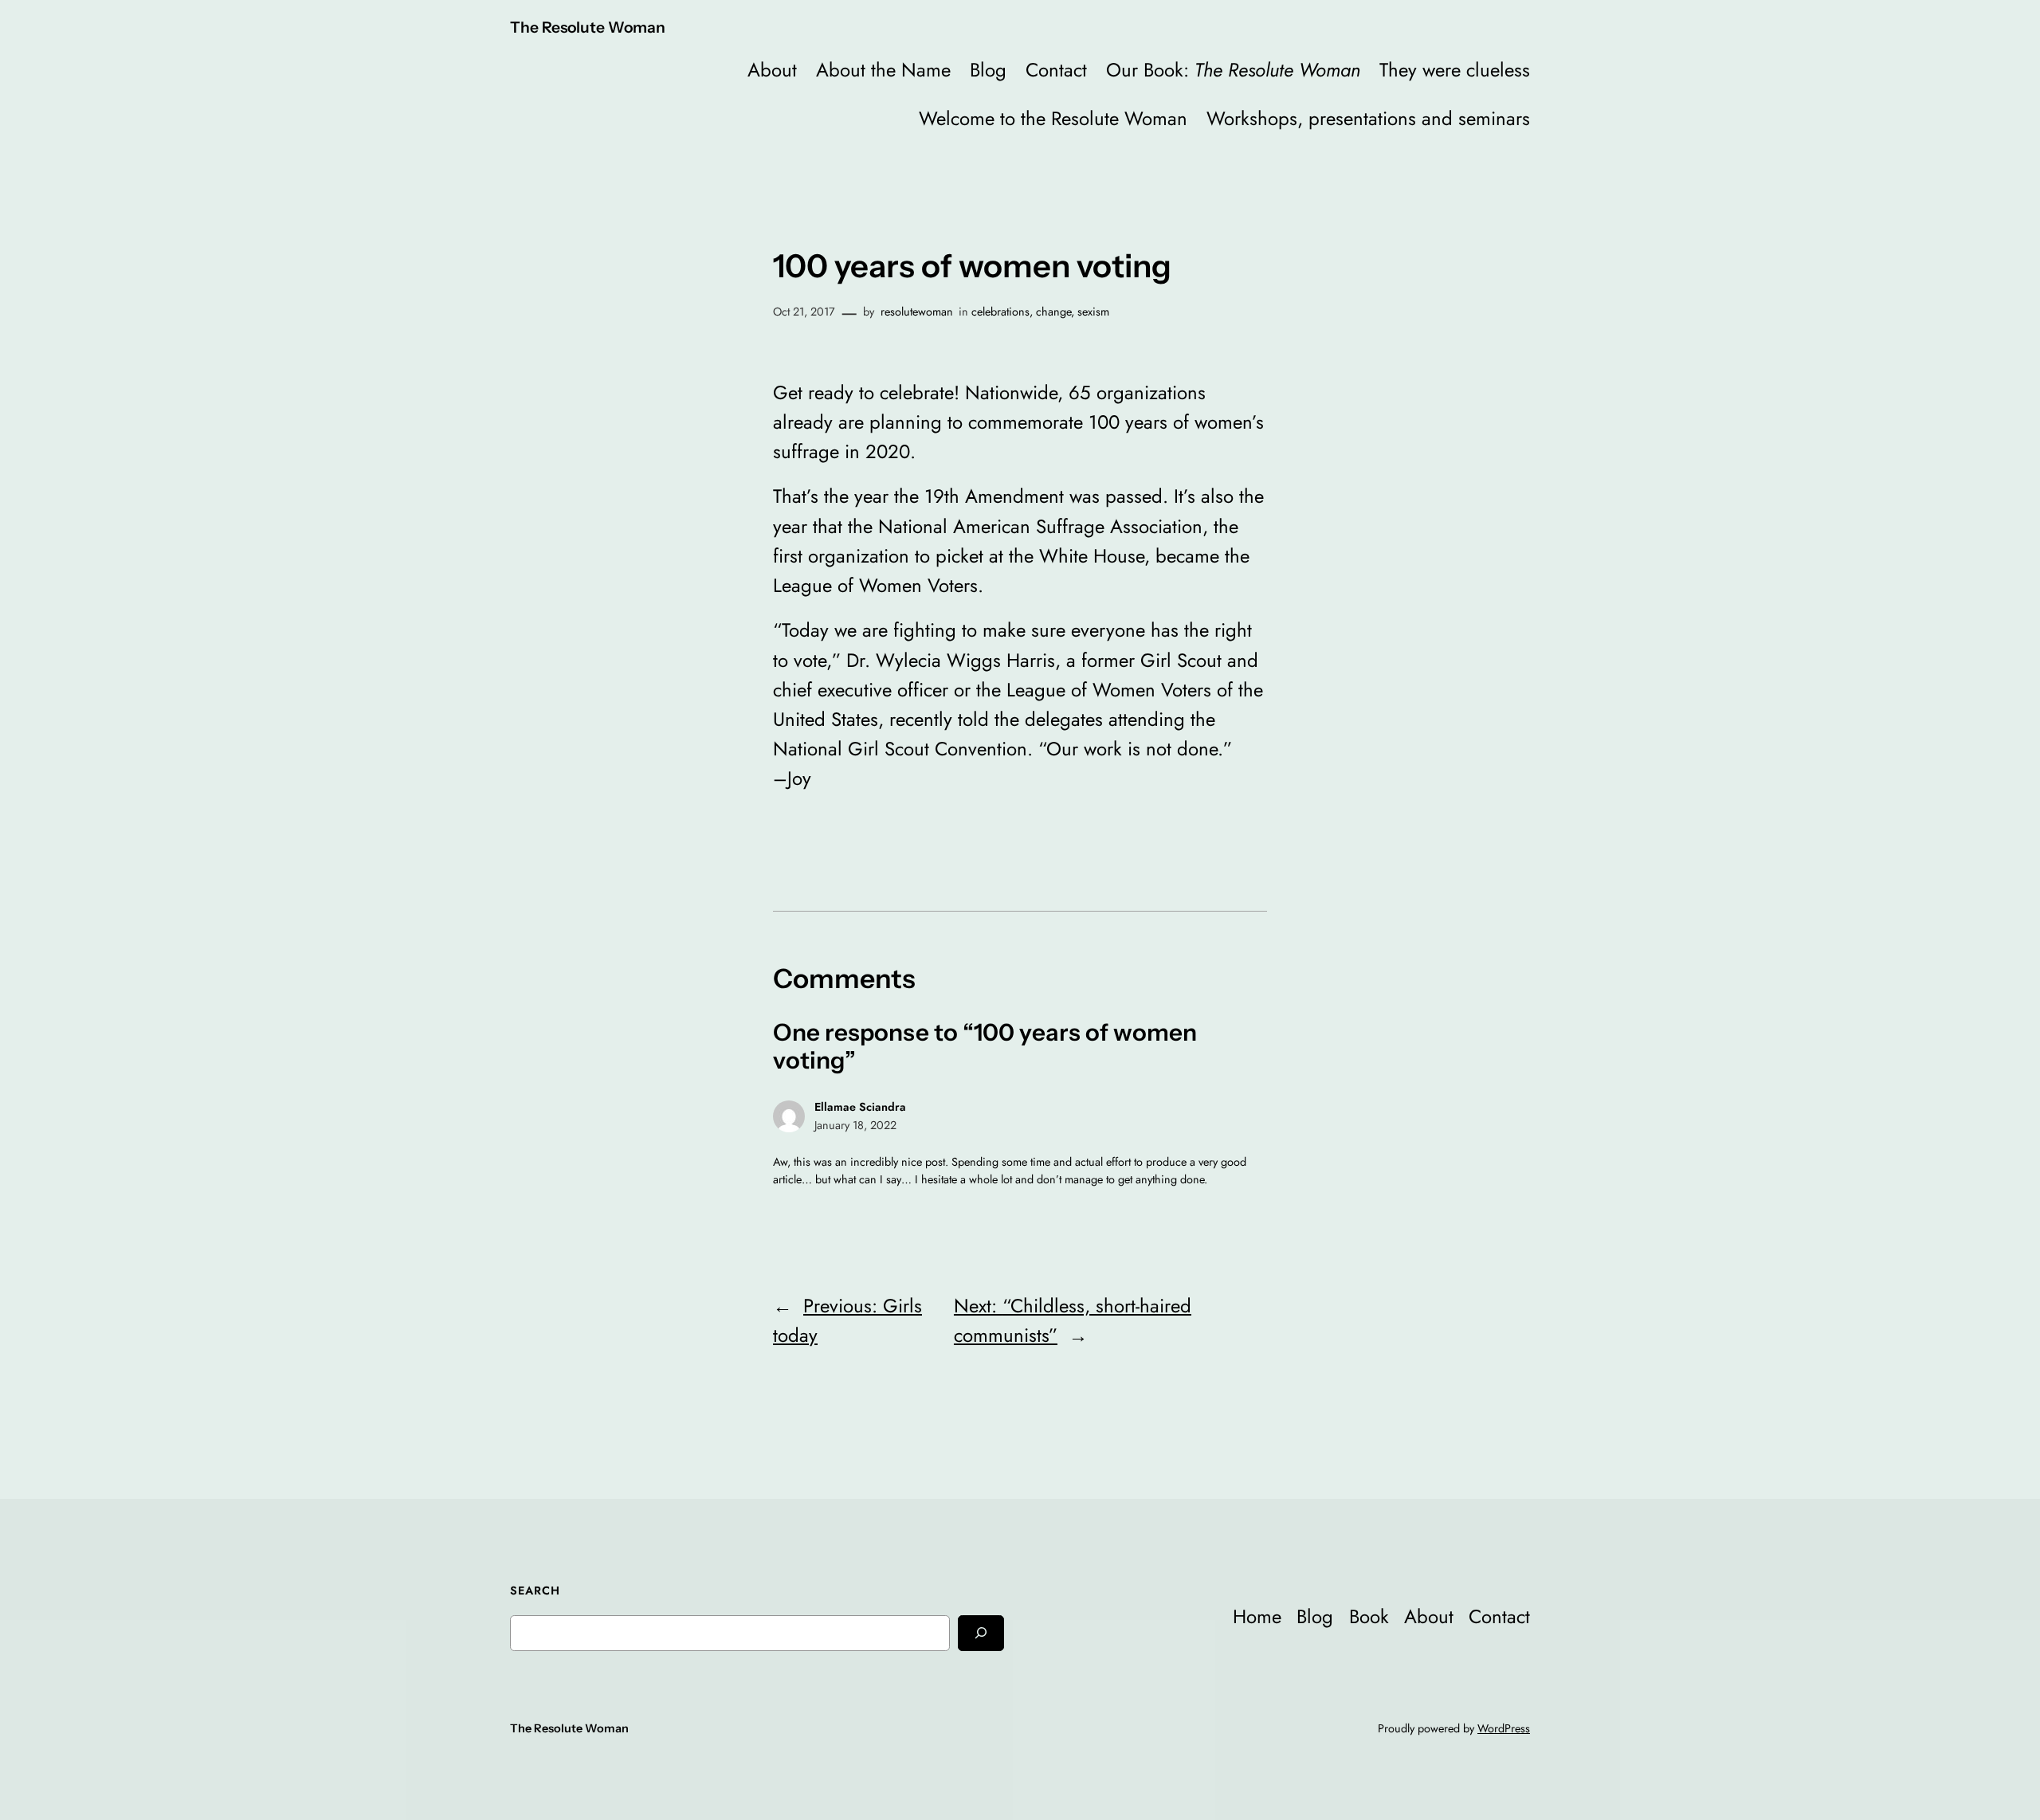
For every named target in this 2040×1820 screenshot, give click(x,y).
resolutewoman (917, 312)
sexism (1093, 312)
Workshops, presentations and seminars (1368, 118)
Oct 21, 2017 (804, 312)
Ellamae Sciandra (860, 1107)
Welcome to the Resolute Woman (1053, 118)
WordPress (1504, 1728)
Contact (1056, 70)
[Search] (981, 1633)
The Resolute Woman (588, 27)
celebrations (1000, 312)
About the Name (883, 70)
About (772, 70)
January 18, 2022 (855, 1125)
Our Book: (1233, 70)
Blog (988, 70)
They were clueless (1455, 70)
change (1053, 312)
